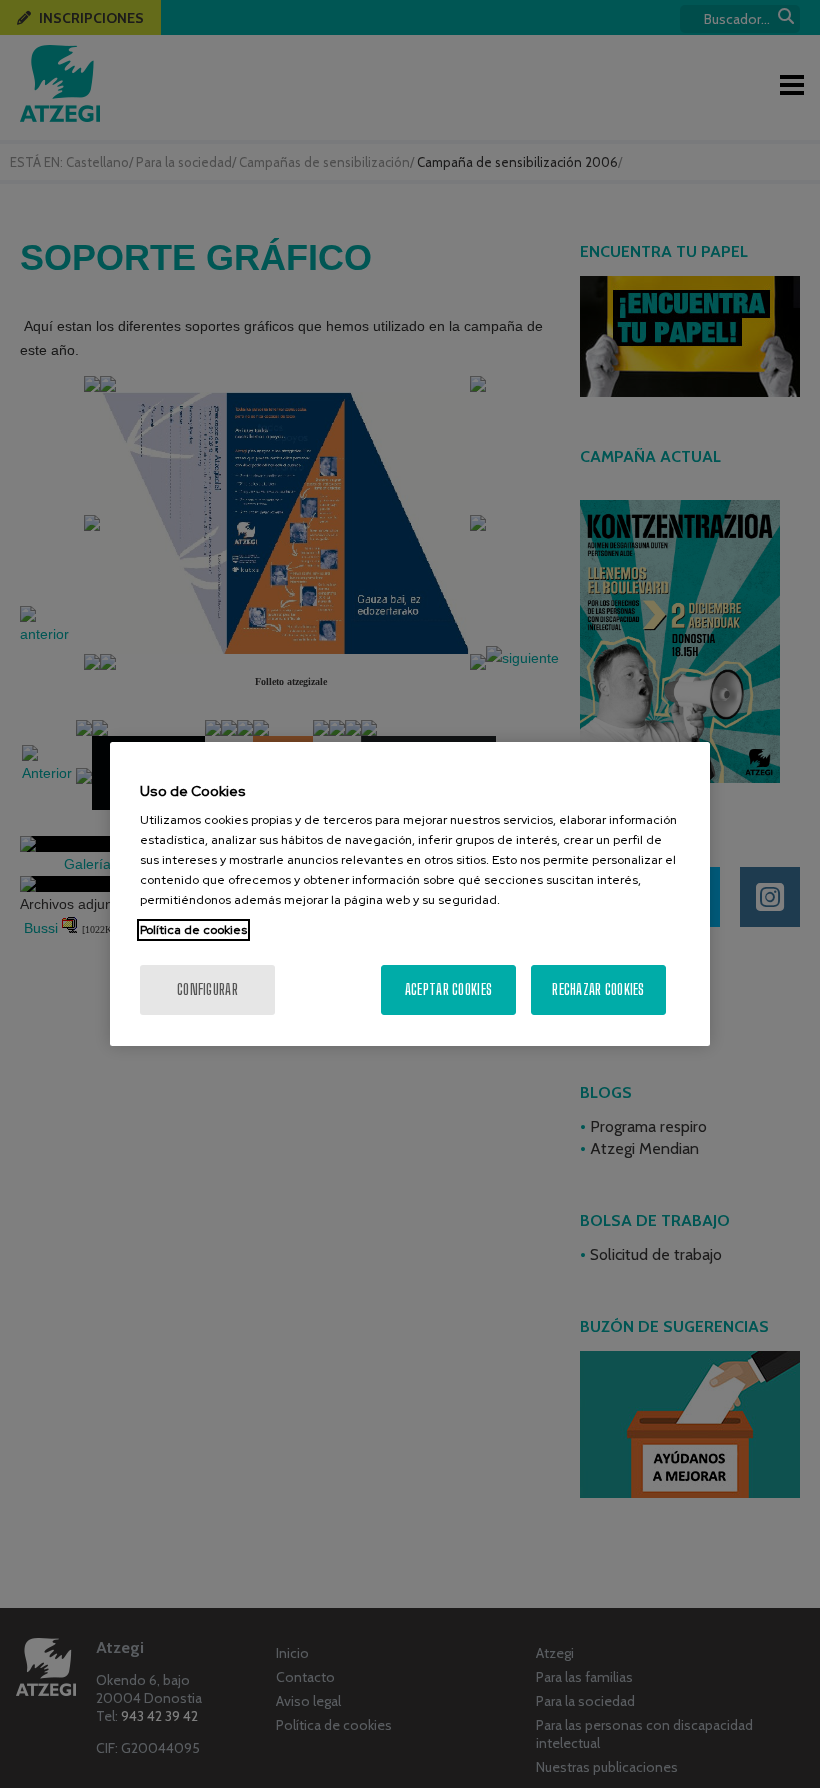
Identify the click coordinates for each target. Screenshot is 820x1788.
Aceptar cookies (448, 989)
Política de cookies (193, 930)
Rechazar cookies (598, 989)
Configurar (207, 989)
